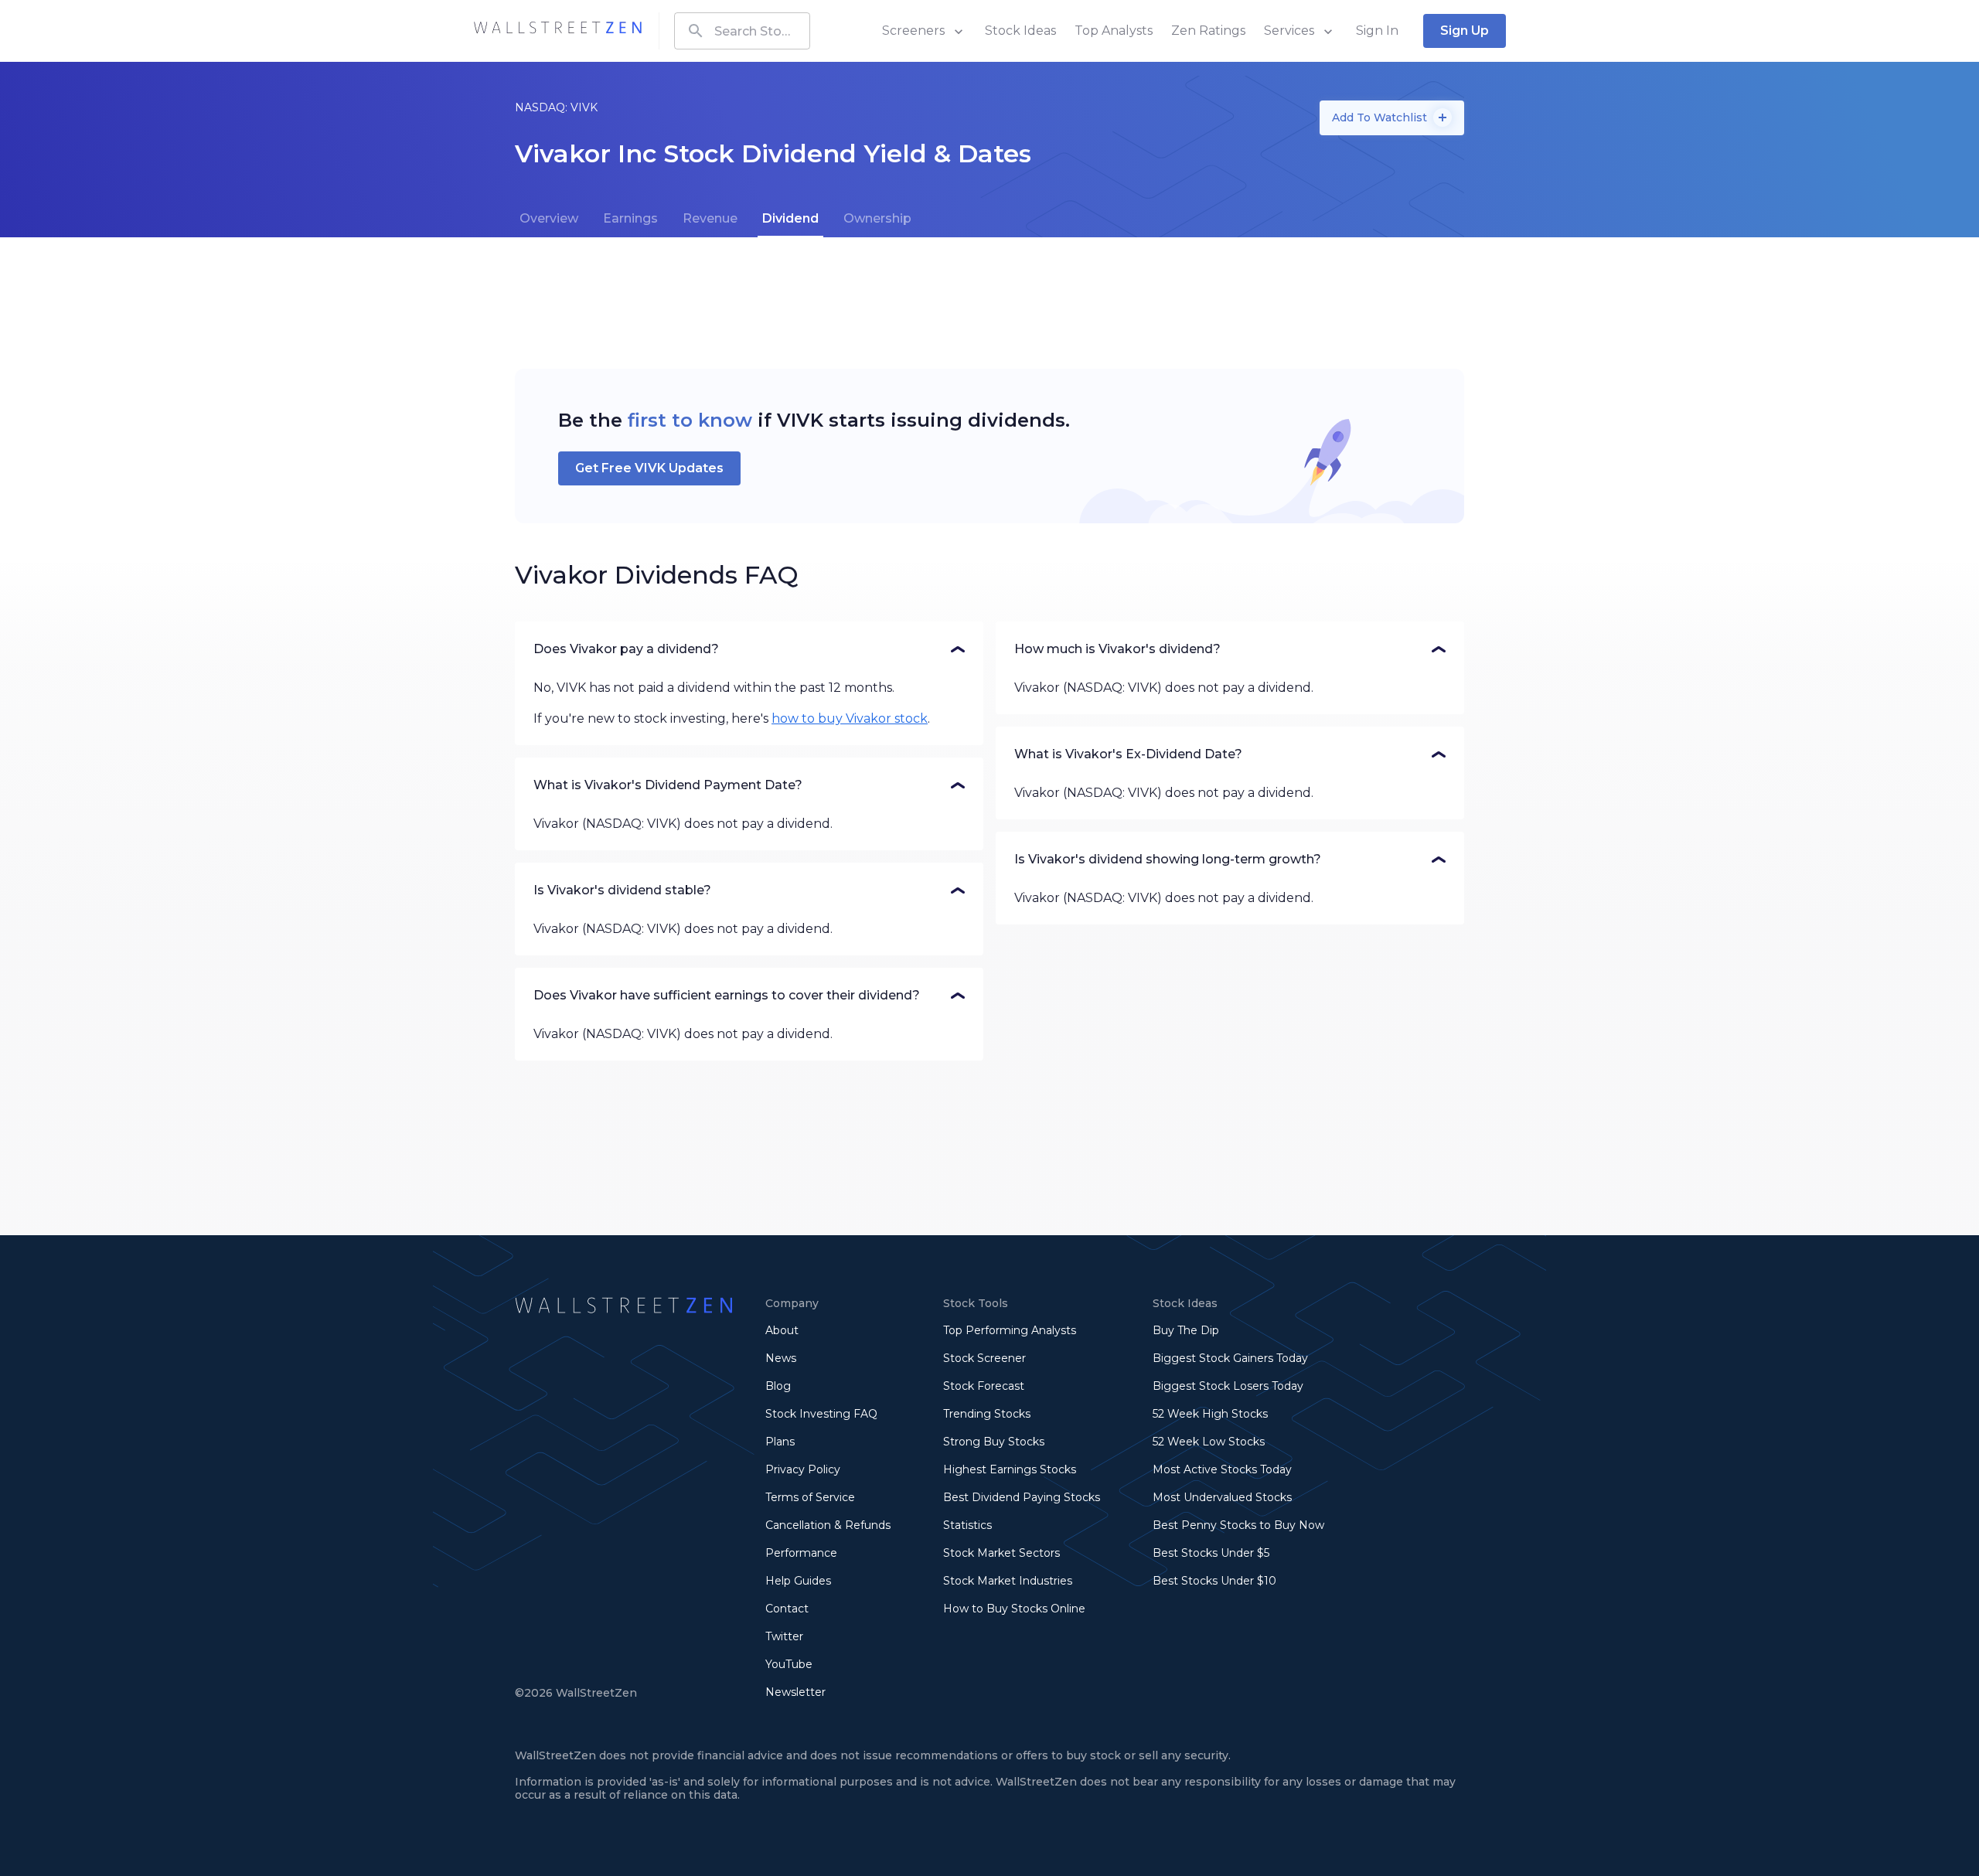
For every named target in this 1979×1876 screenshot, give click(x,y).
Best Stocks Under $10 (1214, 1581)
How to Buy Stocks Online (1014, 1609)
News (781, 1358)
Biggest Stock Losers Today (1228, 1386)
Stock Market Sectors (1001, 1553)
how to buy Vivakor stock (850, 718)
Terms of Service (810, 1497)
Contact (787, 1609)
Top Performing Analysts (1010, 1330)
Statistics (967, 1525)
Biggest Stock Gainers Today (1230, 1358)
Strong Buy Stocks (994, 1442)
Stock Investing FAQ (821, 1414)
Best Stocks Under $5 (1211, 1553)
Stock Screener (984, 1358)
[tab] (549, 219)
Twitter (784, 1636)
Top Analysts (1114, 31)
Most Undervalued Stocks (1222, 1497)
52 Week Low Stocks (1209, 1442)
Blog (778, 1386)
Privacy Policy (803, 1469)
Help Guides (798, 1581)
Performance (801, 1553)
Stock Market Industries (1008, 1581)
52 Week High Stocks (1210, 1414)
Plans (780, 1442)
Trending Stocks (987, 1414)
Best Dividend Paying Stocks (1022, 1497)
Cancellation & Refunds (828, 1525)
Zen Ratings (1208, 31)
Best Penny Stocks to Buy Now (1238, 1525)
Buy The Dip (1186, 1330)
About (782, 1330)
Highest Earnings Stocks (1010, 1469)
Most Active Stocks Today (1222, 1469)
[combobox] (742, 31)
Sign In (1377, 31)
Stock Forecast (984, 1386)
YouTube (789, 1664)
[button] (749, 649)
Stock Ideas (1020, 31)
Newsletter (795, 1692)
